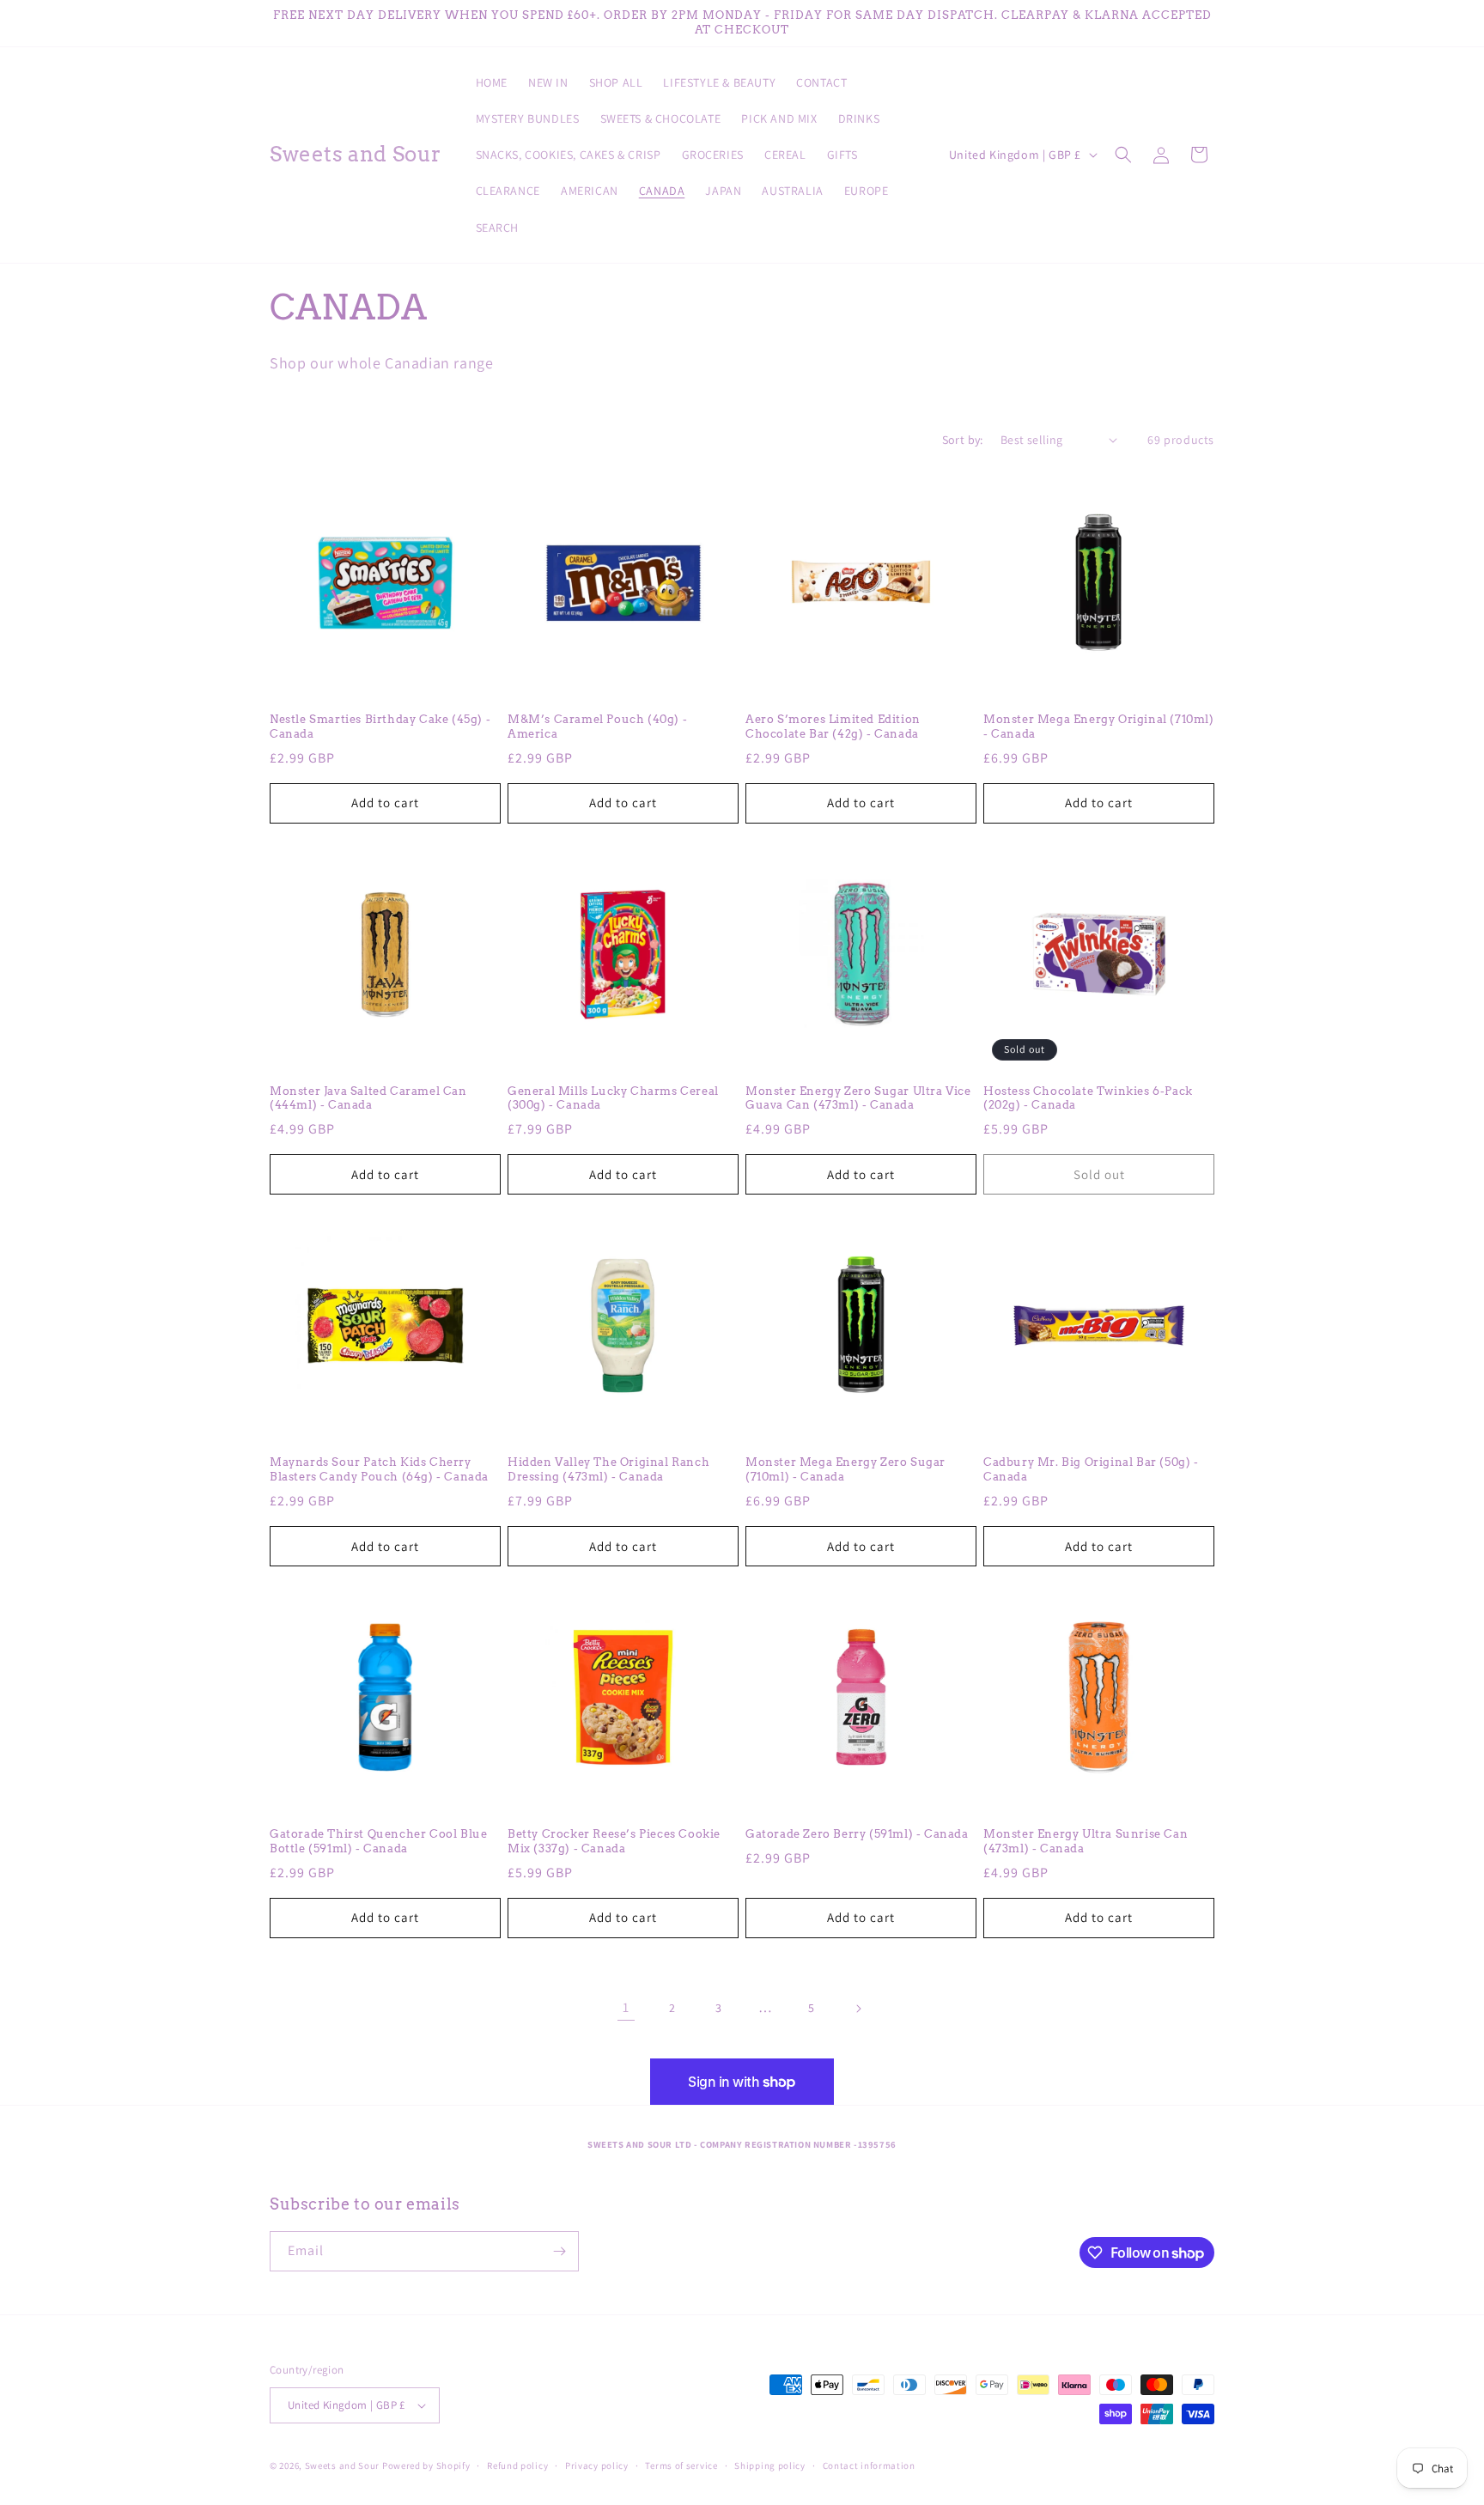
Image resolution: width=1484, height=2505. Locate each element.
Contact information (869, 2465)
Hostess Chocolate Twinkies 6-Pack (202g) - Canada (1088, 1098)
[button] (1123, 155)
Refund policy (517, 2465)
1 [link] (626, 2007)
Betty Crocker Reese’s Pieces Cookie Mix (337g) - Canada (614, 1841)
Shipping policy (770, 2465)
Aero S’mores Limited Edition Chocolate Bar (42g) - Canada (833, 727)
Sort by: (963, 440)
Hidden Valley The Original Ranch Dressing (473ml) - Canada (608, 1469)
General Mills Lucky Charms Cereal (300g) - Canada (613, 1098)
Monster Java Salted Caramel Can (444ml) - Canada (368, 1098)
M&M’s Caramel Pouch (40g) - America (597, 727)
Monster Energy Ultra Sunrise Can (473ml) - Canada (1086, 1841)
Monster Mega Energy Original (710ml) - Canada (1099, 727)
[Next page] (858, 2009)
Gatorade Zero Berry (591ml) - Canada (857, 1834)
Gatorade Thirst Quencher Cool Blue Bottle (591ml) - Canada (378, 1841)
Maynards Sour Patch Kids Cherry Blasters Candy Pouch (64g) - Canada (379, 1469)
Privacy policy (597, 2465)
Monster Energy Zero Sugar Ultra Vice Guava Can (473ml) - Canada (858, 1098)
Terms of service (681, 2465)
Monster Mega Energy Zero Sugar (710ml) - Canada (845, 1469)
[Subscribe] (559, 2251)
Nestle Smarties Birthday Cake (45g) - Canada (380, 727)
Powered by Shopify (426, 2465)
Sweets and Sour (343, 2465)
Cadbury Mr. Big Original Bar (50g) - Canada (1091, 1469)
